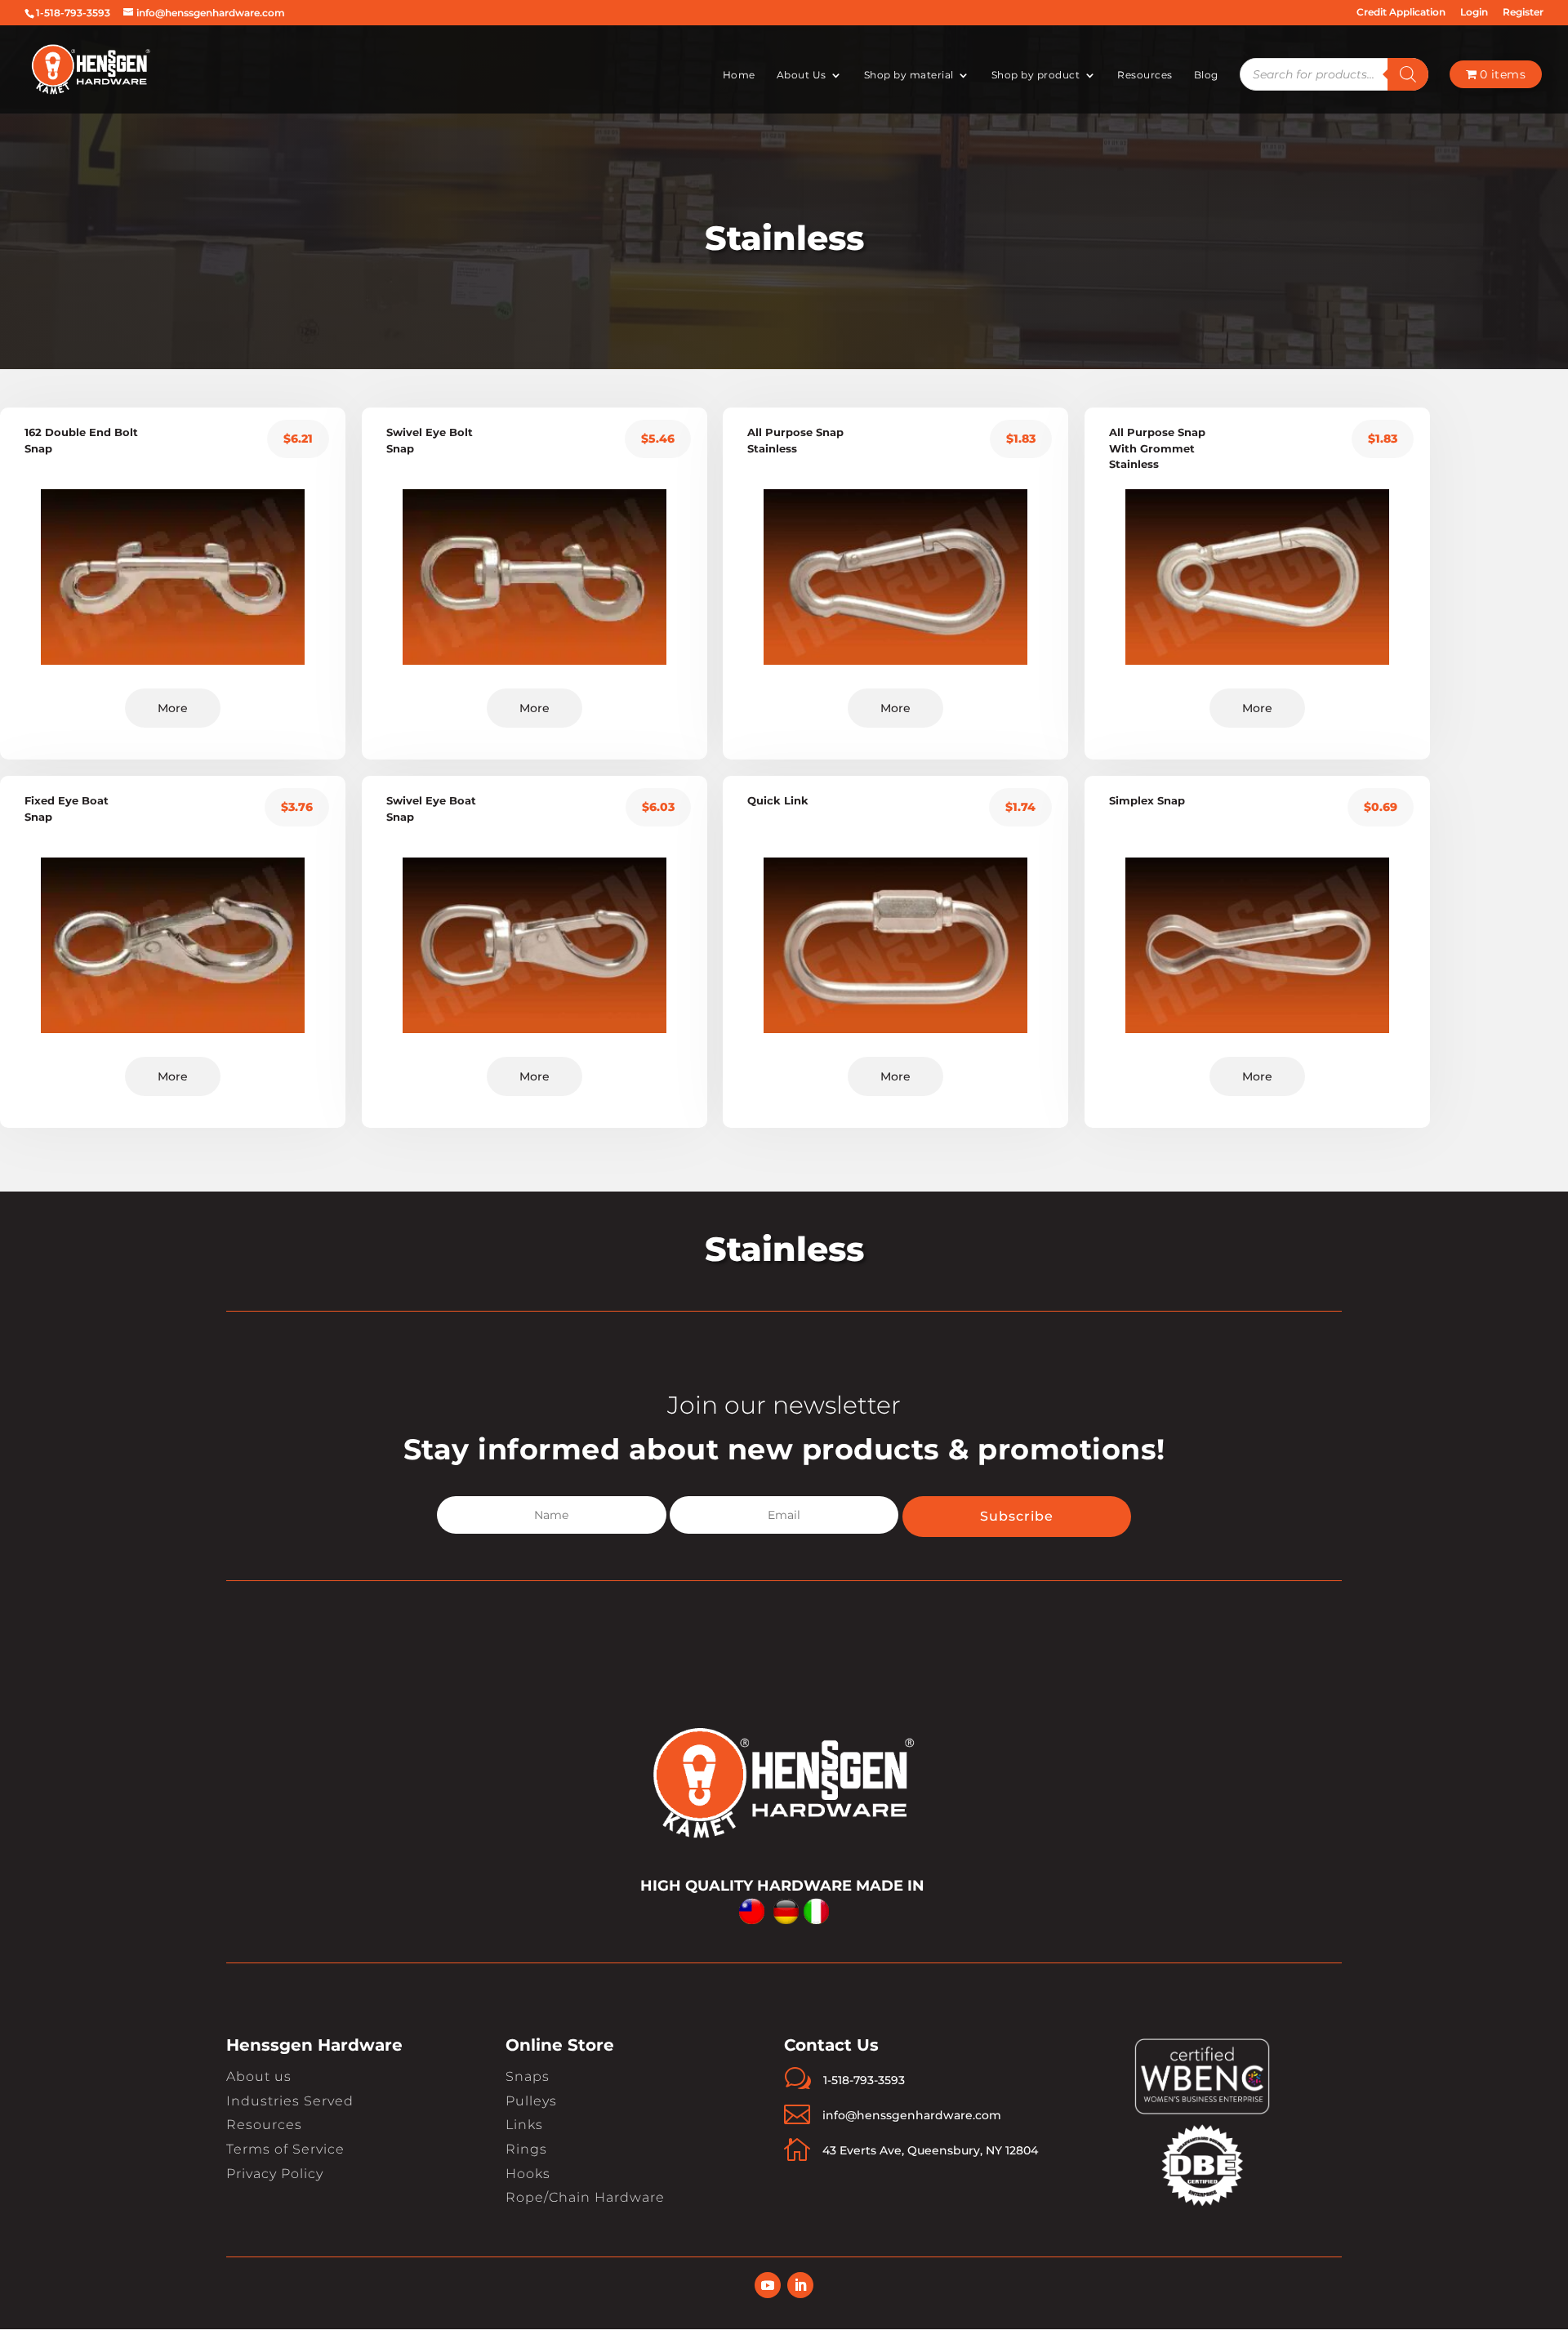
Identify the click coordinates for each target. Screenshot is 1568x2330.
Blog (1206, 75)
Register (1523, 13)
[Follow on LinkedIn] (800, 2285)
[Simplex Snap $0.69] (1257, 973)
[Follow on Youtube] (768, 2285)
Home (739, 75)
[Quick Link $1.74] (895, 973)
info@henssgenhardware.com (912, 2115)
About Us (802, 75)
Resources (1145, 75)
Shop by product (1036, 75)
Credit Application (1401, 13)
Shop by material (909, 75)
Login (1474, 13)
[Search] (1408, 74)
